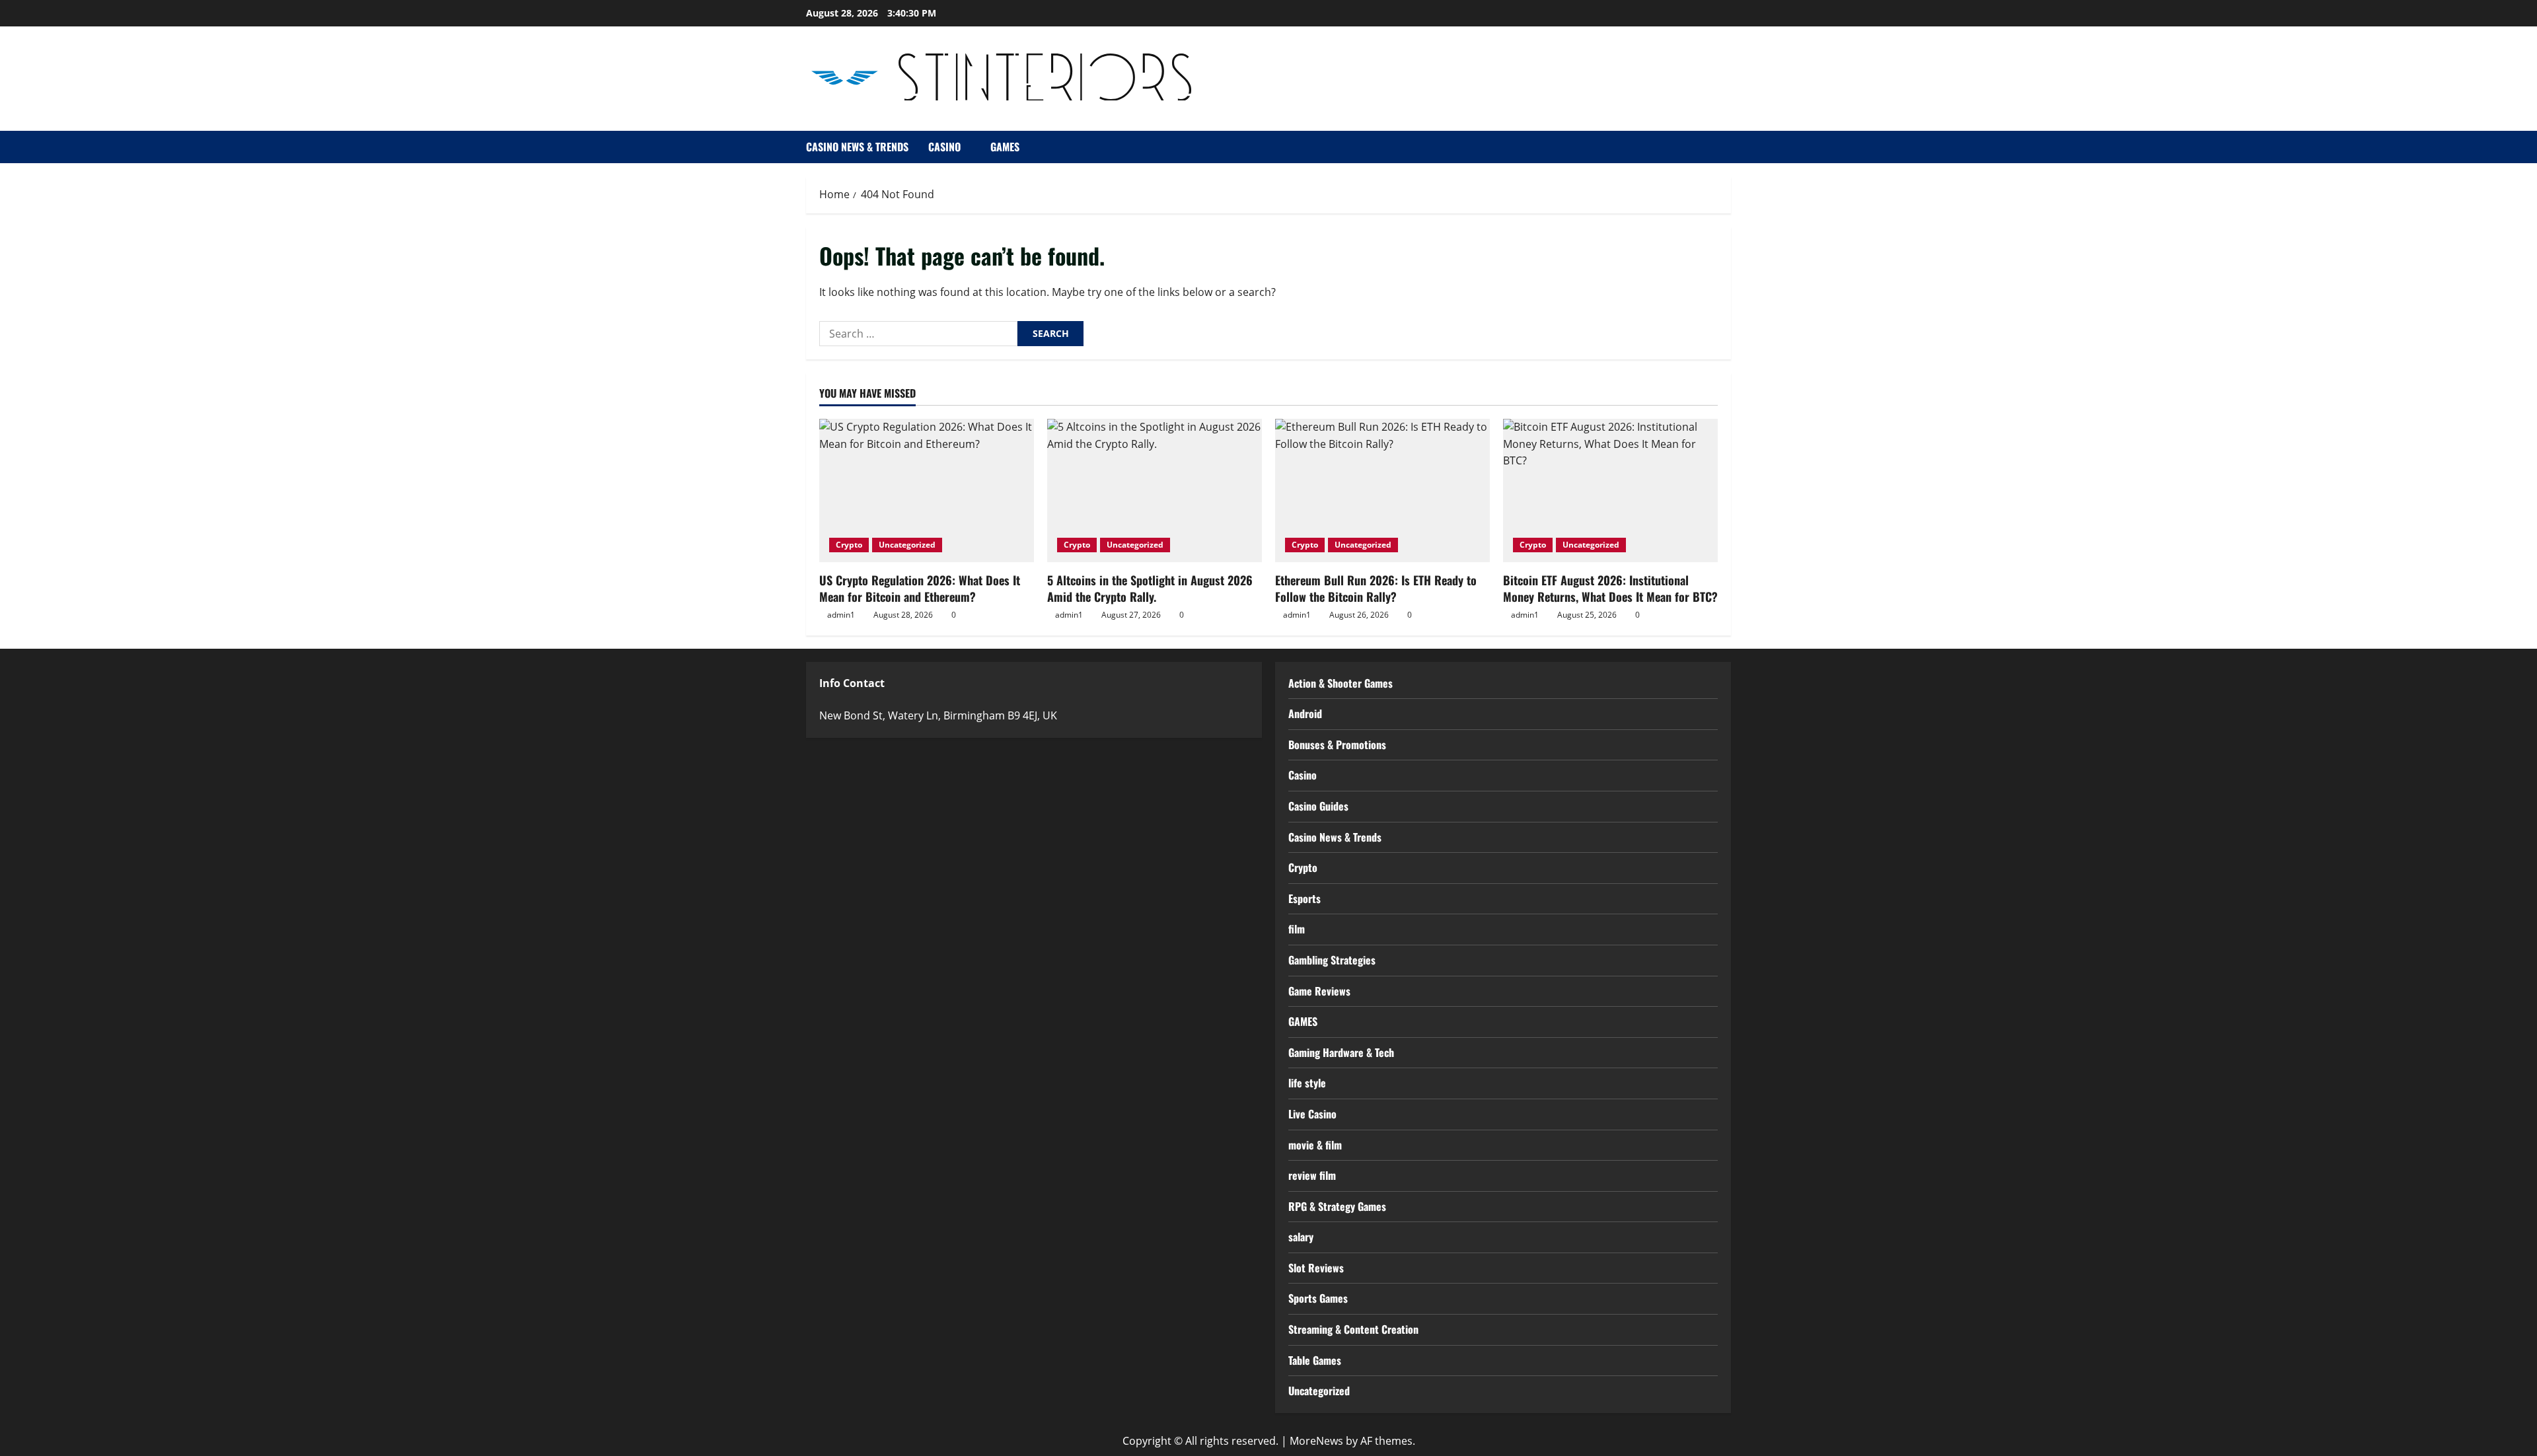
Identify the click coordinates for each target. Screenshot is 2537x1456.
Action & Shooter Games (1341, 683)
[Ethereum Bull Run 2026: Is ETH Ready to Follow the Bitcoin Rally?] (1382, 491)
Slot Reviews (1316, 1268)
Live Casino (1312, 1114)
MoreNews (1316, 1441)
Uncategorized (907, 545)
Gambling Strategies (1332, 960)
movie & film (1315, 1145)
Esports (1305, 898)
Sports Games (1318, 1298)
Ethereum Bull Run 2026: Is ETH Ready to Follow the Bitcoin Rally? (1376, 588)
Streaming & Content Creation (1353, 1329)
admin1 (841, 615)
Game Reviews (1319, 991)
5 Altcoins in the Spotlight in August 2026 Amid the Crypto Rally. (1150, 588)
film (1297, 929)
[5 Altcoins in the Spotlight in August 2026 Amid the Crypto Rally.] (1155, 491)
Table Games (1315, 1360)
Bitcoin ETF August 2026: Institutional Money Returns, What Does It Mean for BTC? (1610, 588)
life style (1307, 1083)
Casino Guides (1318, 806)
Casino (944, 147)
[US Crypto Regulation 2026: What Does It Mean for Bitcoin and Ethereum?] (927, 491)
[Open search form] (1727, 147)
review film (1312, 1175)
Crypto (849, 545)
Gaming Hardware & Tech (1341, 1052)
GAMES (1005, 147)
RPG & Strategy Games (1337, 1206)
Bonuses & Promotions (1337, 745)
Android (1305, 713)
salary (1301, 1237)
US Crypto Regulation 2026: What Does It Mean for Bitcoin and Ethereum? (920, 588)
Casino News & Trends (857, 147)
